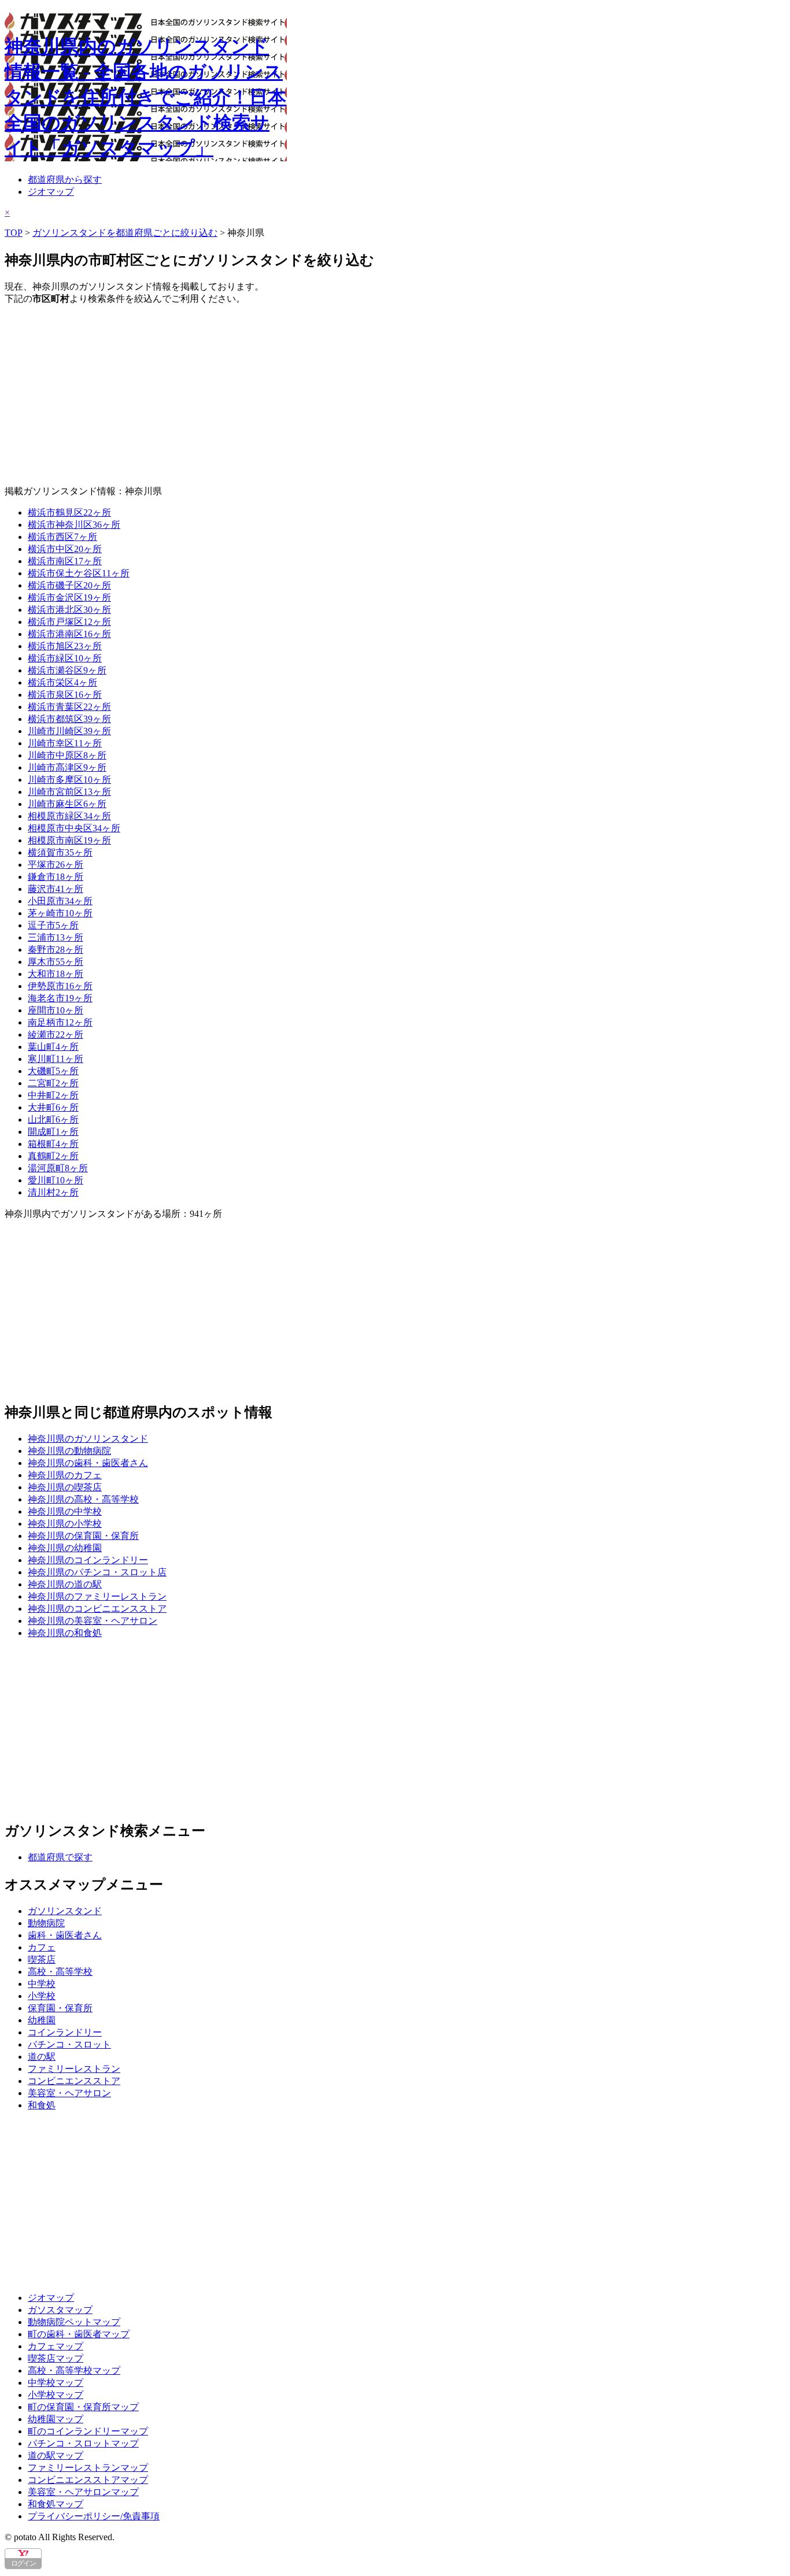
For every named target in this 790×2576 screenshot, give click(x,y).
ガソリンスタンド (65, 1911)
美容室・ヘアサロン (69, 2093)
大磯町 (53, 1071)
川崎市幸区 (65, 743)
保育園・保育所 (60, 2008)
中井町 (53, 1095)
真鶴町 (53, 1156)
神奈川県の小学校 (65, 1524)
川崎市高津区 (67, 767)
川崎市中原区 (67, 755)
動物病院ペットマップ (74, 2322)
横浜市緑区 (65, 658)
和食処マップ (56, 2504)
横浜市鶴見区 (69, 512)
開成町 (53, 1132)
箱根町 (53, 1144)
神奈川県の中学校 (65, 1511)
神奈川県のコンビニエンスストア (97, 1609)
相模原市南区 (69, 840)
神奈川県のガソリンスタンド (88, 1439)
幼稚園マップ (56, 2419)
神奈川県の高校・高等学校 (83, 1499)
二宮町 (53, 1083)
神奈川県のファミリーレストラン (97, 1596)
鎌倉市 (56, 877)
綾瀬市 (56, 1035)
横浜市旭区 (65, 646)
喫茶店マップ (56, 2358)
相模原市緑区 (69, 816)
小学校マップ (56, 2395)
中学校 (42, 1984)
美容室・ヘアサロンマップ (83, 2492)
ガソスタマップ (60, 2310)
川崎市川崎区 (69, 731)
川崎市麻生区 (67, 804)
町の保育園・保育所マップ (83, 2407)
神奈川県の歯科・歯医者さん (88, 1463)
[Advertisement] (352, 395)
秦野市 (56, 950)
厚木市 (56, 962)
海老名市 (60, 998)
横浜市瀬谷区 (67, 670)
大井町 (53, 1107)
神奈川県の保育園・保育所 (83, 1536)
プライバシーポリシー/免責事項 (94, 2516)
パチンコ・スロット (69, 2044)
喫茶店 (42, 1959)
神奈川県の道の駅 (65, 1584)
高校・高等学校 (60, 1972)
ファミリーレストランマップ (88, 2468)
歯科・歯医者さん (65, 1935)
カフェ (42, 1947)
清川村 (53, 1192)
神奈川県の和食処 (65, 1633)
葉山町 (53, 1047)
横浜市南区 (65, 561)
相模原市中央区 (74, 828)
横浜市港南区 (69, 634)
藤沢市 (56, 889)
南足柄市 (60, 1022)
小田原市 (60, 901)
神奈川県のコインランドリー (88, 1560)
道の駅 (42, 2057)
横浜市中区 (65, 549)
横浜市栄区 (62, 682)
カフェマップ (56, 2346)
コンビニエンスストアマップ (88, 2480)
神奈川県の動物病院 (69, 1451)
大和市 (56, 974)
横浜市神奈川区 (74, 525)
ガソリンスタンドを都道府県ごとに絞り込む (125, 233)
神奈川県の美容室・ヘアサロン (93, 1621)
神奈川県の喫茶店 (65, 1487)
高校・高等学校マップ (74, 2370)
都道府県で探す (60, 1857)
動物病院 (46, 1923)
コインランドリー (65, 2032)
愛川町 (56, 1180)
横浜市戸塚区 (69, 622)
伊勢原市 (60, 986)
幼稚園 (42, 2020)
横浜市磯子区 (69, 585)
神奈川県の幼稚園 (65, 1548)
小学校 (42, 1996)
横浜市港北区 (69, 610)
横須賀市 (60, 852)
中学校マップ (56, 2383)
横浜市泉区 (65, 695)
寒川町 (56, 1059)
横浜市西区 (62, 537)
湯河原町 (58, 1168)
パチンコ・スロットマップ (83, 2443)
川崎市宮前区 (69, 792)
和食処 (42, 2105)
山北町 (53, 1119)
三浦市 (56, 937)
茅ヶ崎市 (60, 913)
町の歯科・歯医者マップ (79, 2334)
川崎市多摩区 (69, 780)
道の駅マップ (56, 2455)
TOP (14, 233)
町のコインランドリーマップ (88, 2431)
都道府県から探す (65, 179)
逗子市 (53, 925)
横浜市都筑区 (69, 719)
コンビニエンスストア (74, 2081)
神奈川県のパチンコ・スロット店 (97, 1572)
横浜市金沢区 (69, 597)
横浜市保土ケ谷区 (79, 573)
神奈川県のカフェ (65, 1475)
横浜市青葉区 (69, 707)
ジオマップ (51, 192)
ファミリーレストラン (74, 2069)
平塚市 (56, 865)
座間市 (56, 1010)
